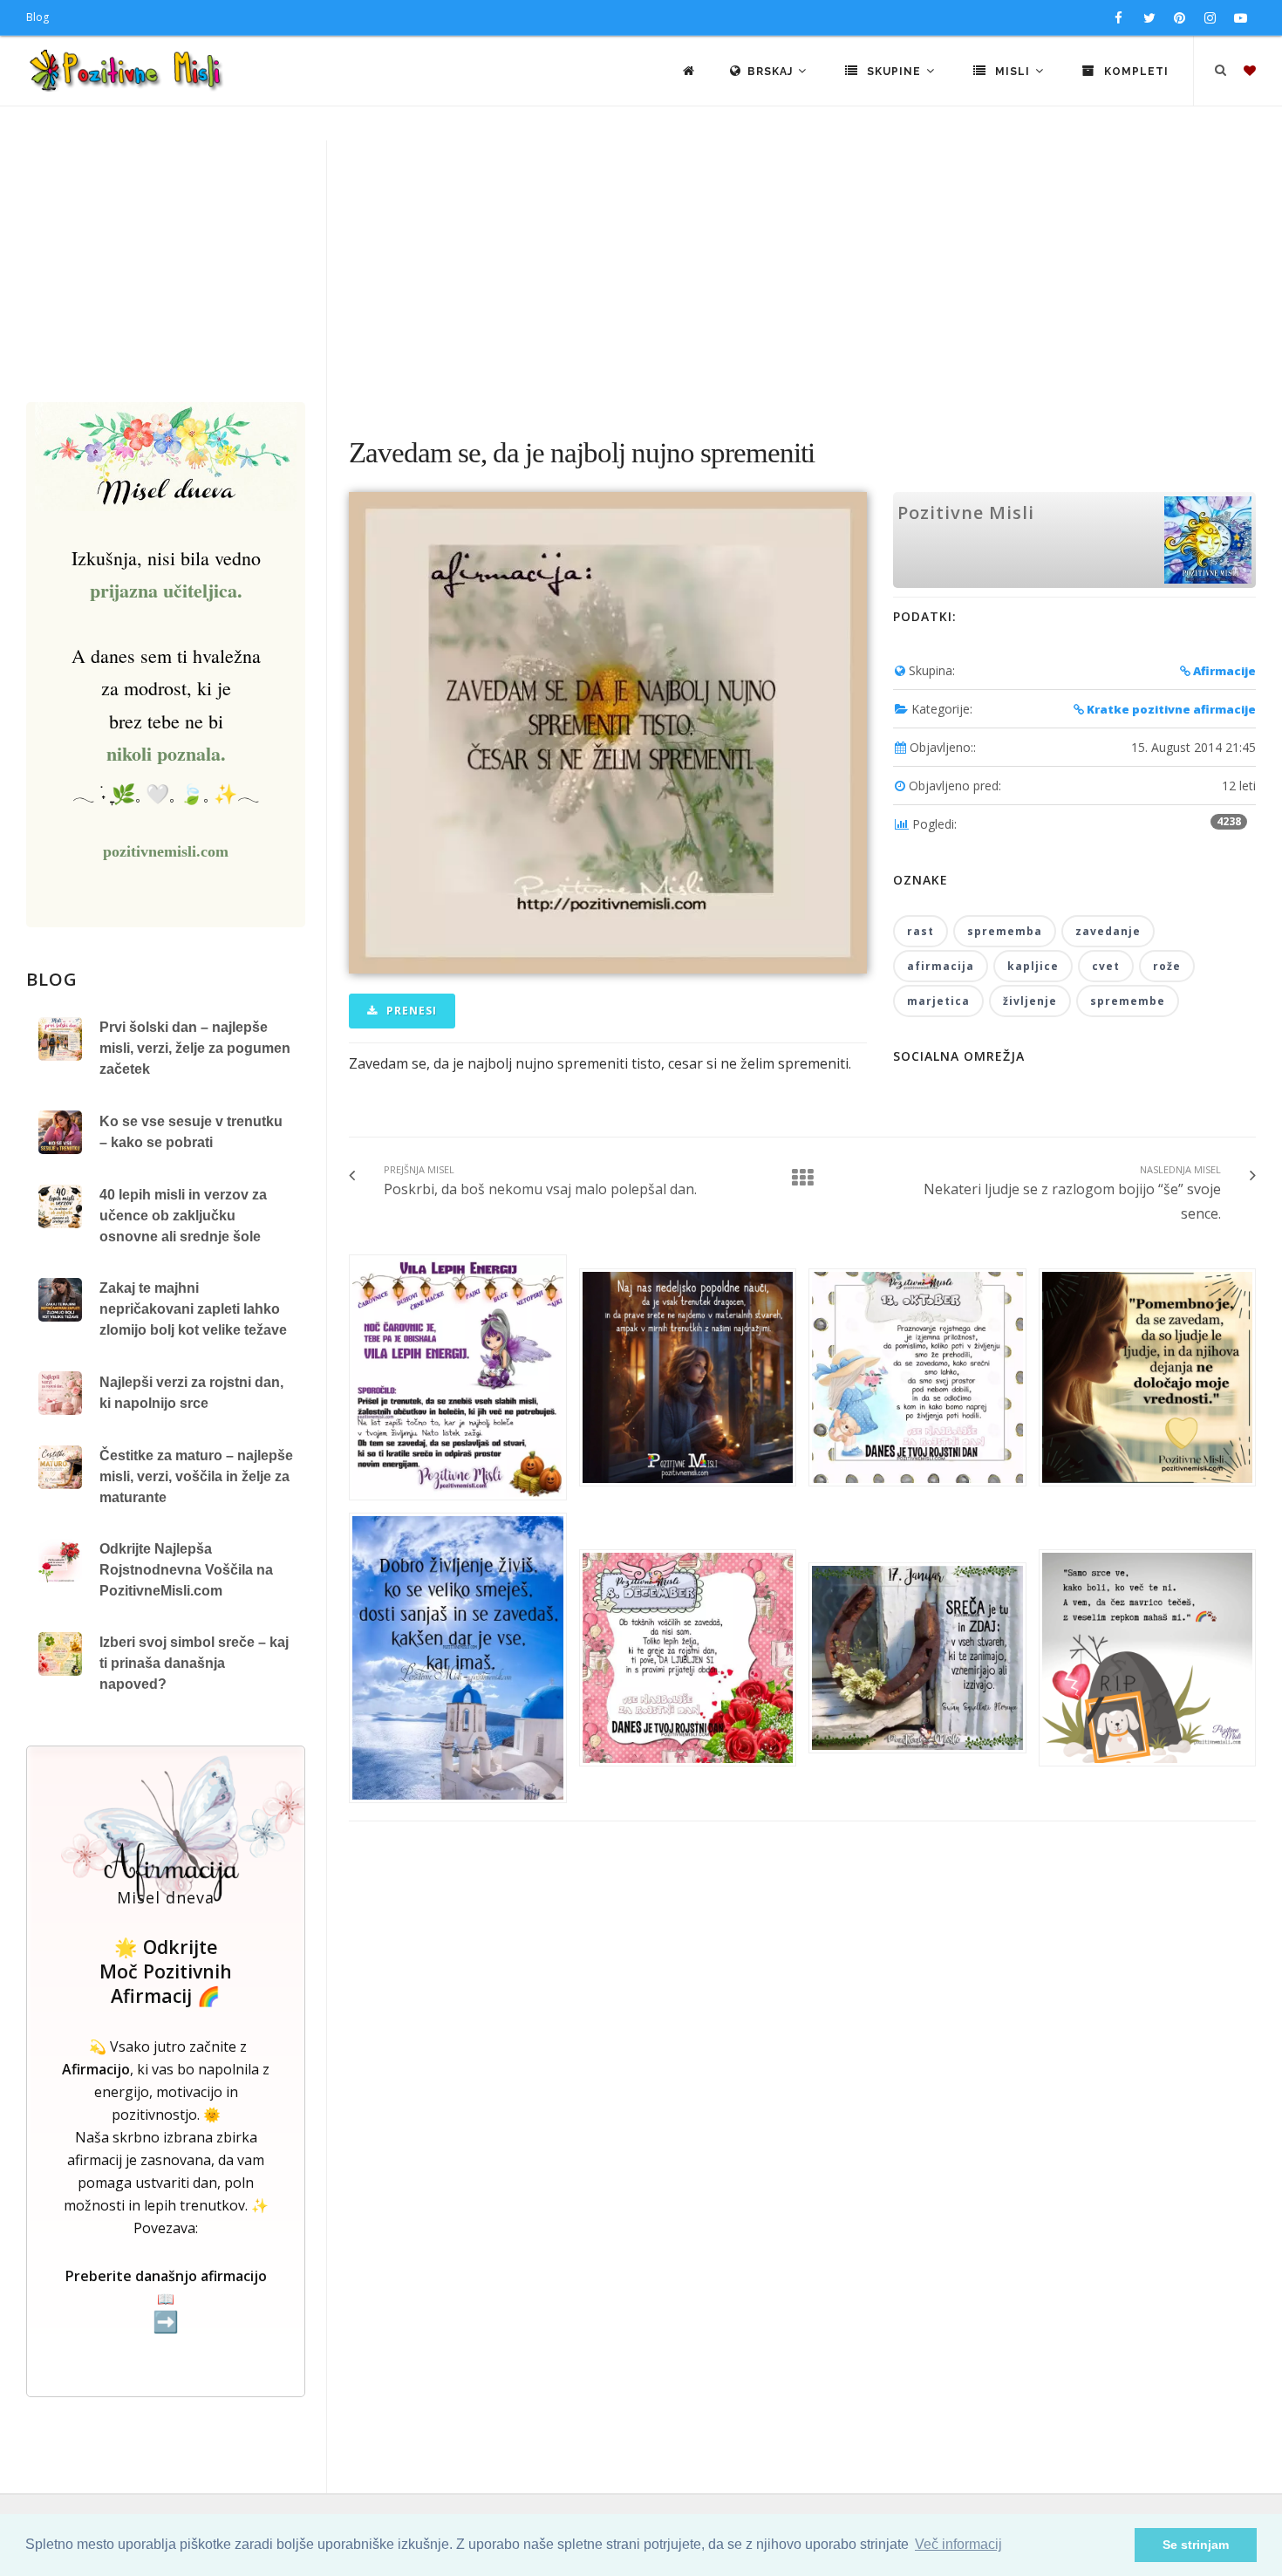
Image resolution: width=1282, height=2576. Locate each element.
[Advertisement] (641, 271)
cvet (1106, 966)
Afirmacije (1223, 671)
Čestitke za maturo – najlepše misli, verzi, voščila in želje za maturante (196, 1476)
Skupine (894, 72)
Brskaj (772, 72)
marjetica (938, 1001)
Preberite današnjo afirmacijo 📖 (166, 2300)
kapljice (1033, 966)
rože (1167, 966)
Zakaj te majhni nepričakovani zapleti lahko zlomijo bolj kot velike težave (193, 1309)
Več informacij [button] (958, 2544)
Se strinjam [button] (1196, 2545)
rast (921, 931)
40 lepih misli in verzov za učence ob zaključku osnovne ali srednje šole (183, 1216)
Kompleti (1135, 72)
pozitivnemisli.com (166, 851)
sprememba (1005, 931)
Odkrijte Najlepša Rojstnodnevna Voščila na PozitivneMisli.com (186, 1570)
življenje (1030, 1001)
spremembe (1128, 1001)
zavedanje (1108, 931)
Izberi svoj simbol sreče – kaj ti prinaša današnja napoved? (194, 1663)
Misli (1013, 72)
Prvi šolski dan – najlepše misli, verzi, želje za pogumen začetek (195, 1048)
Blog (38, 17)
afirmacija (941, 966)
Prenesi (410, 1011)
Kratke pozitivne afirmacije (1170, 709)
